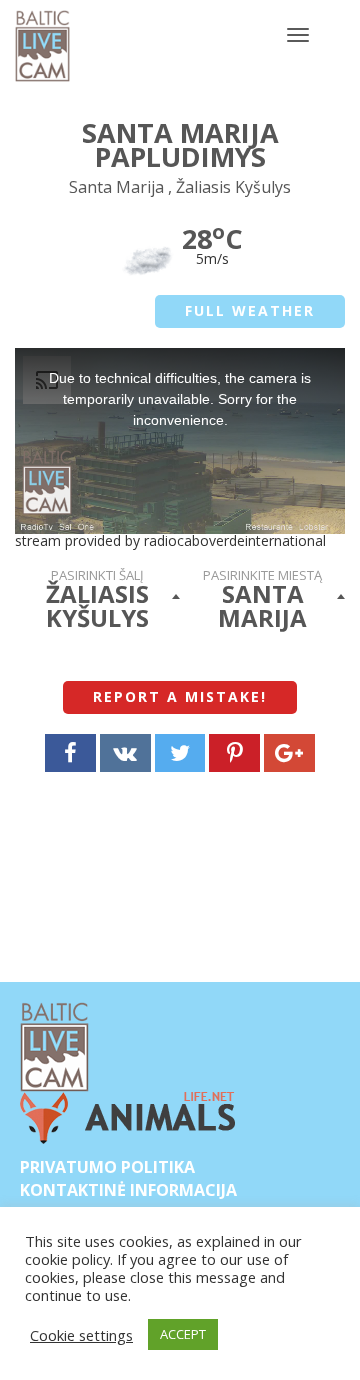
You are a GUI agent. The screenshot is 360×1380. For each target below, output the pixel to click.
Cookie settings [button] (81, 1335)
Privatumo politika (107, 1167)
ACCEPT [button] (183, 1334)
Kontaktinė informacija (128, 1190)
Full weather (250, 310)
